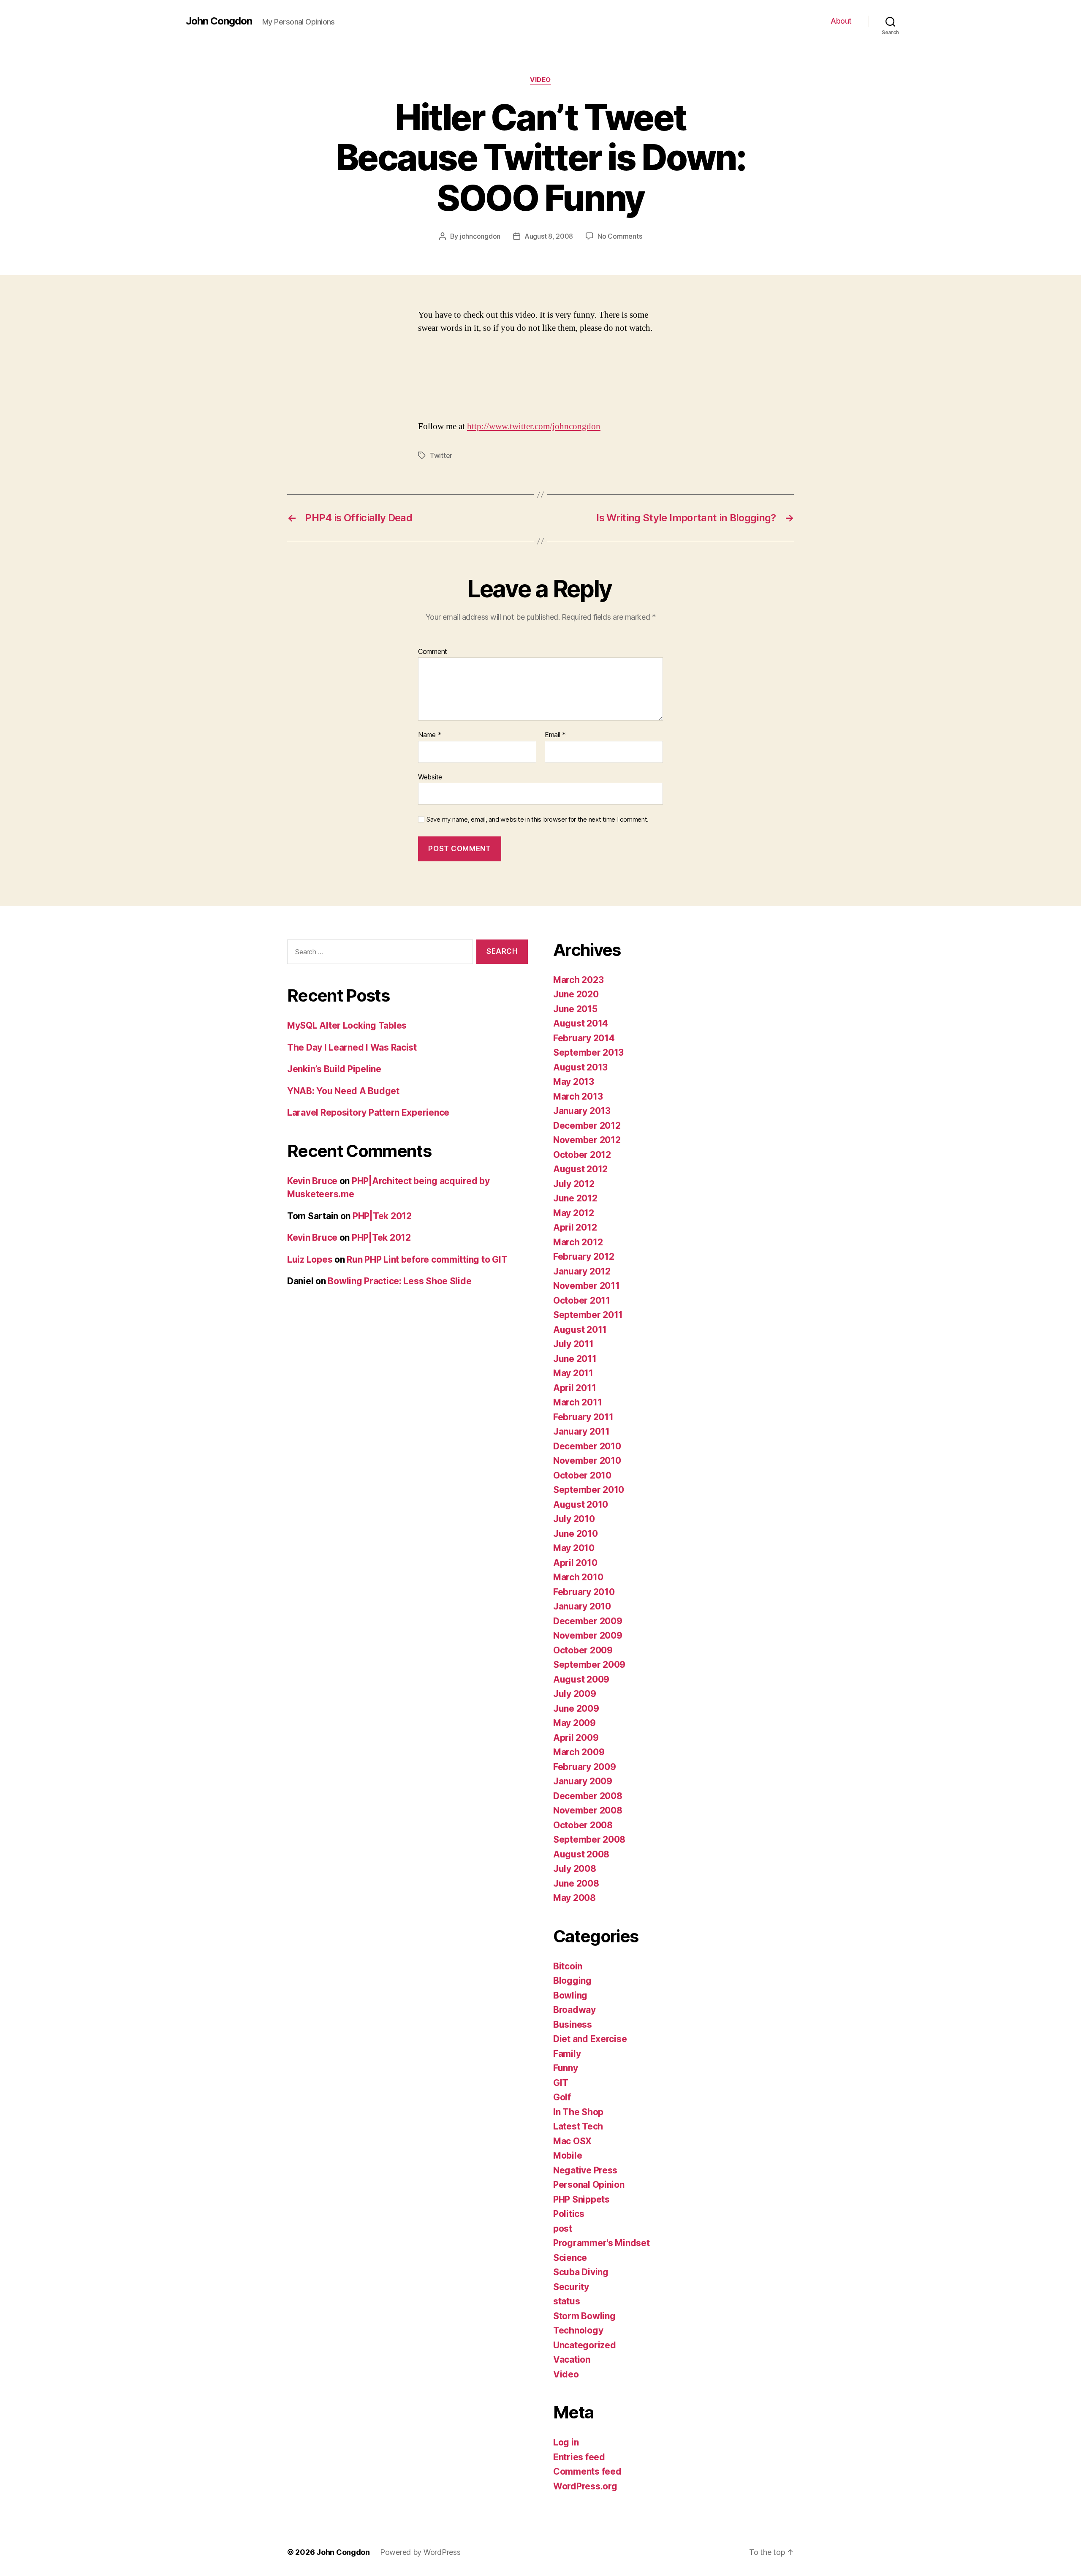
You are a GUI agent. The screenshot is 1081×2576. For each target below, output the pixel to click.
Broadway (574, 2010)
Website (430, 777)
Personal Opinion (589, 2185)
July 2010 (574, 1519)
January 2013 (582, 1111)
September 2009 (589, 1665)
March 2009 (579, 1752)
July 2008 (575, 1869)
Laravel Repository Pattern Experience (368, 1112)
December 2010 (587, 1446)
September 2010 (589, 1490)
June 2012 (575, 1198)
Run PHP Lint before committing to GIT (427, 1259)
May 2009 (574, 1723)
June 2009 (576, 1709)
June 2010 (576, 1534)
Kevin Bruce (312, 1181)
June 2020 (576, 994)
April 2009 (576, 1738)
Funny (566, 2068)
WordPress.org (585, 2486)
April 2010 (575, 1563)
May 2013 (574, 1082)
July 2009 (575, 1694)
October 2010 (582, 1475)
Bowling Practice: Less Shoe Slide (399, 1281)
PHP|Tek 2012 (382, 1216)
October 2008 (583, 1825)
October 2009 (583, 1650)
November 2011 (587, 1286)
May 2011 (573, 1373)
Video (540, 80)
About (841, 21)
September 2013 (588, 1052)
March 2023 (578, 980)
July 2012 (574, 1184)
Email (555, 735)
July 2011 (573, 1344)
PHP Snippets (581, 2199)
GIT (561, 2083)
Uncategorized (585, 2345)
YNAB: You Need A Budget (343, 1091)
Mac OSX (572, 2141)
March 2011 (577, 1402)
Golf (562, 2097)
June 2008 (576, 1883)
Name (430, 735)
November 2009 (588, 1635)
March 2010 (578, 1577)
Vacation (572, 2360)
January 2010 (582, 1606)
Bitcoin (568, 1966)
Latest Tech (578, 2126)
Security (571, 2287)
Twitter (441, 455)
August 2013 (580, 1067)
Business (573, 2025)
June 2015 (575, 1009)
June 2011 (575, 1359)
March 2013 (578, 1096)
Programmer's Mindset (602, 2243)
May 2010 (574, 1548)
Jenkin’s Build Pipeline (334, 1069)
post (563, 2229)
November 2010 (587, 1461)
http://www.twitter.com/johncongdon (534, 426)
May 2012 (574, 1213)
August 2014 (581, 1023)
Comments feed (587, 2471)
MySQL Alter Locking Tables (347, 1025)
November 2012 (587, 1140)
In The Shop (578, 2112)
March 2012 (578, 1242)
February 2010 (584, 1592)
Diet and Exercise (590, 2039)
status (566, 2301)
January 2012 (582, 1271)
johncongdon (480, 236)
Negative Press (585, 2170)
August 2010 (581, 1504)
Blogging (572, 1981)
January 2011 (581, 1431)
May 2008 (574, 1898)
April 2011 (574, 1388)
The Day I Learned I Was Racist (352, 1047)
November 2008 (588, 1810)
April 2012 (575, 1227)
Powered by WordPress (420, 2552)
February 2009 (585, 1767)
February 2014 (584, 1038)
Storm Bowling (584, 2316)
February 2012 (584, 1257)
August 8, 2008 (549, 236)
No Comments (620, 236)
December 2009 (588, 1621)
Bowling (570, 1995)
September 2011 (588, 1315)
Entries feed (579, 2457)
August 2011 (580, 1330)
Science (570, 2258)
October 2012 (582, 1155)
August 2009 (581, 1679)
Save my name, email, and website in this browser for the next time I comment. (538, 820)
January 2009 (583, 1781)
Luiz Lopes (310, 1259)
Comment (433, 652)
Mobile (568, 2155)
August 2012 (580, 1169)
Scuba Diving (581, 2272)
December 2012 (587, 1126)
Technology (578, 2330)
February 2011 (583, 1417)
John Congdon (219, 21)
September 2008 (589, 1839)
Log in (566, 2442)
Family (567, 2054)
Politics (569, 2214)
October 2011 (582, 1300)
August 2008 (581, 1854)
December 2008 (588, 1796)
